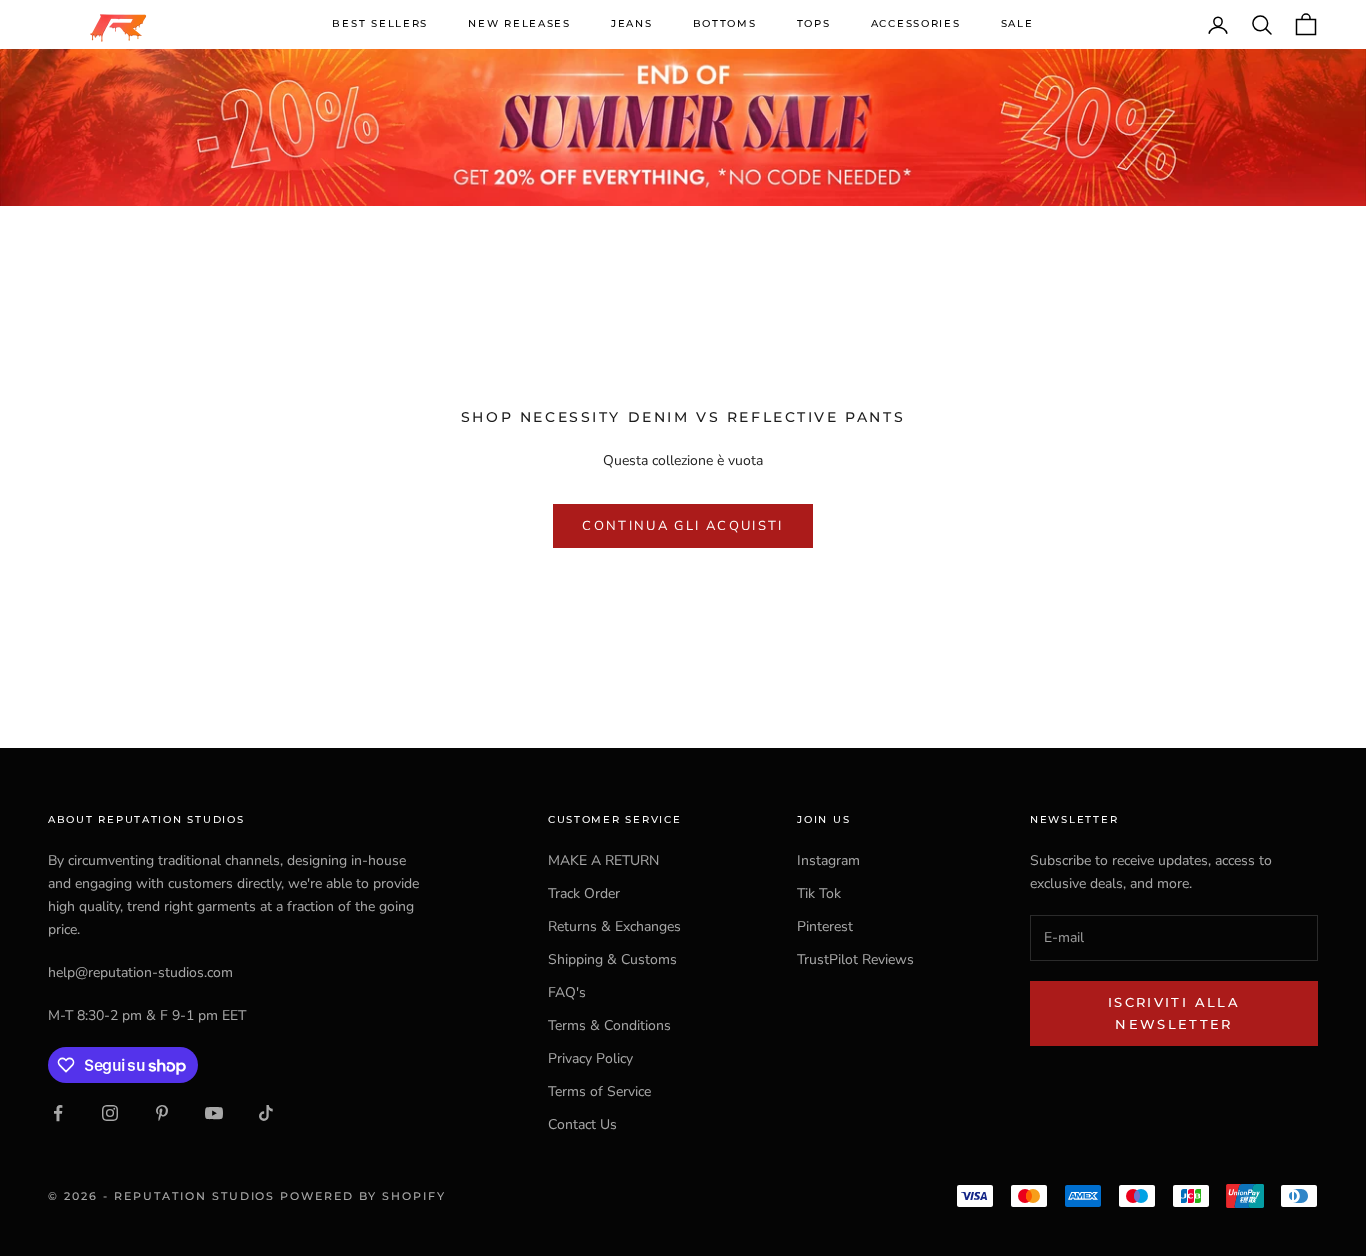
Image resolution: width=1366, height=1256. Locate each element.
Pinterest (825, 926)
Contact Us (582, 1124)
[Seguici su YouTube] (214, 1113)
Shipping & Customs (612, 959)
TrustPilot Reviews (855, 959)
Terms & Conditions (609, 1025)
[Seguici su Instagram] (110, 1113)
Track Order (584, 893)
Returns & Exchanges (614, 926)
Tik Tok (819, 893)
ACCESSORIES (916, 23)
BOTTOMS (725, 23)
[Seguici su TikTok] (266, 1113)
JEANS (632, 23)
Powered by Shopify (363, 1196)
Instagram (828, 860)
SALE (1017, 23)
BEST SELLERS (380, 23)
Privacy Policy (590, 1058)
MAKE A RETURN (603, 860)
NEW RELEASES (519, 23)
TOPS (814, 23)
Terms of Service (599, 1091)
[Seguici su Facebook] (58, 1113)
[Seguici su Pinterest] (162, 1113)
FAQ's (567, 992)
